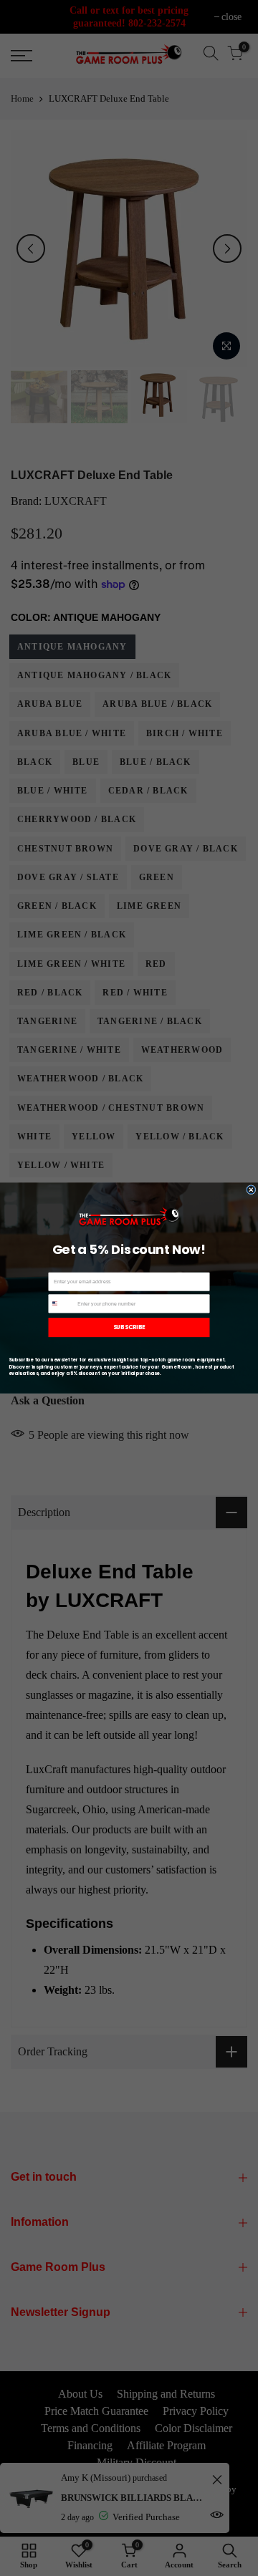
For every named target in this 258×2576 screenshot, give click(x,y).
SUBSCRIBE (129, 1327)
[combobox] (62, 1304)
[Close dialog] (251, 1190)
